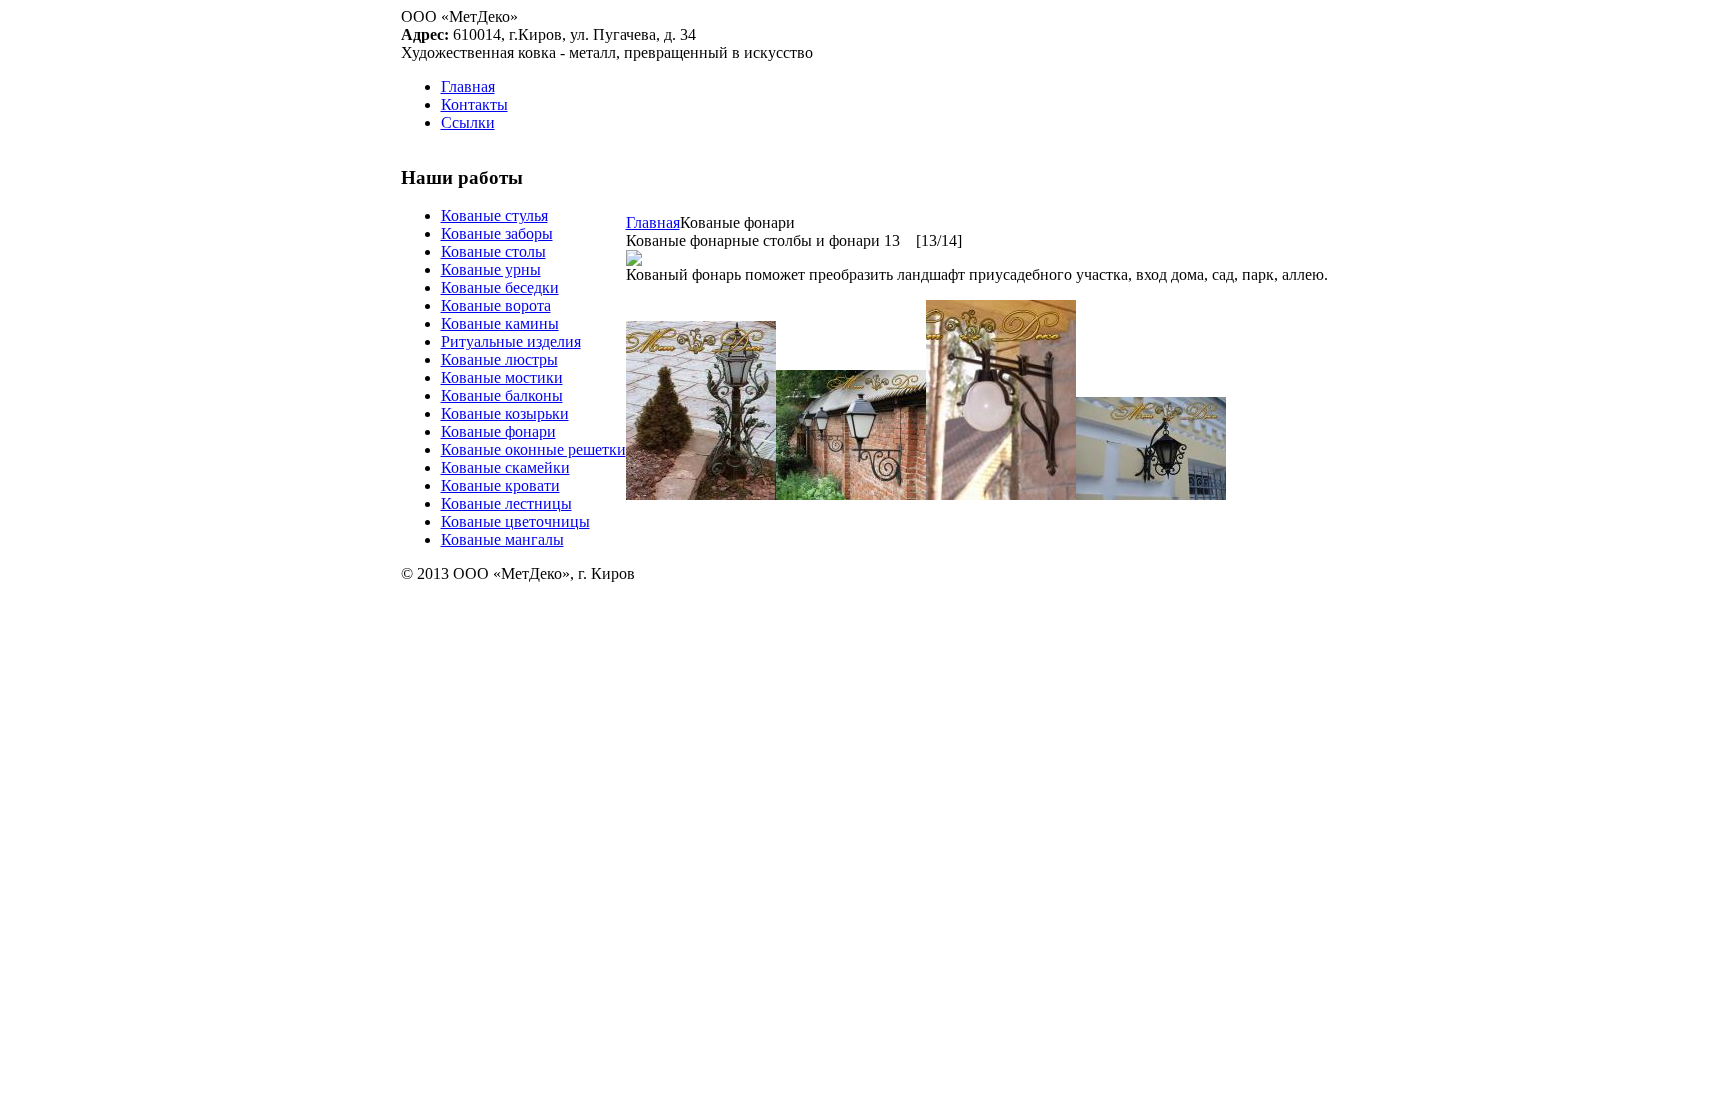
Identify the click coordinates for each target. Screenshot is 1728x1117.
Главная (653, 222)
